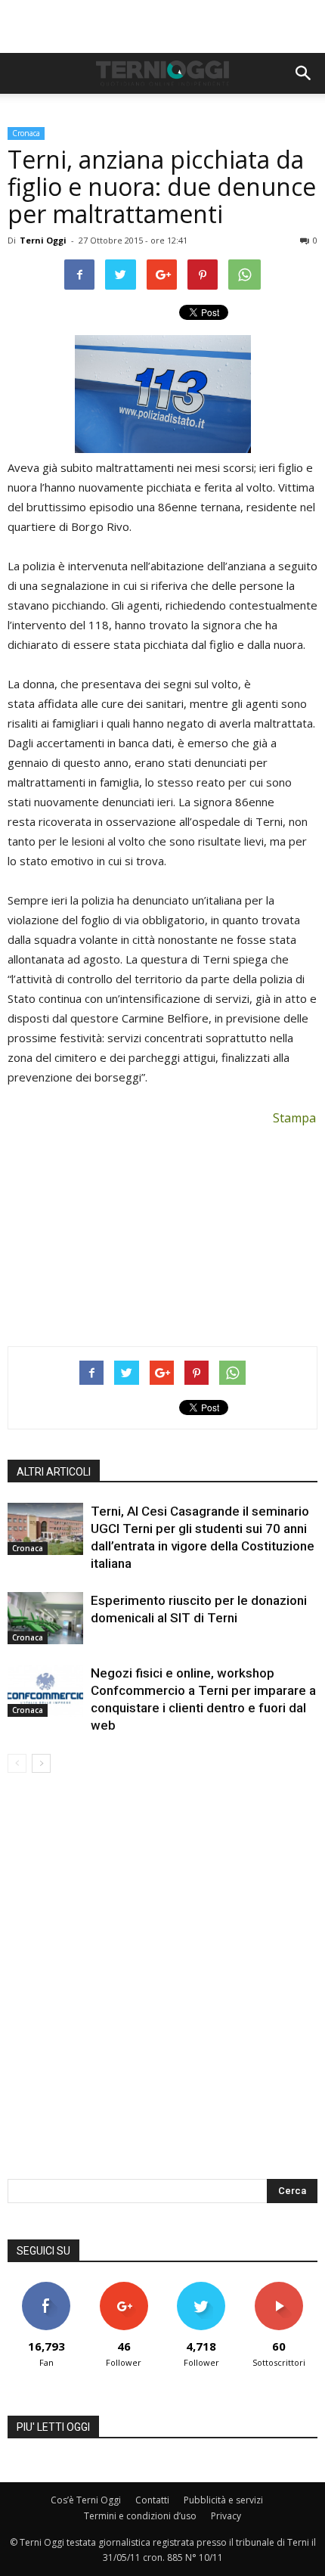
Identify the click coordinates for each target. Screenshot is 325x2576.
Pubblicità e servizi (223, 2500)
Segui (124, 2287)
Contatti (152, 2500)
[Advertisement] (162, 26)
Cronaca (26, 133)
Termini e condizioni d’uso (140, 2516)
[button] (304, 73)
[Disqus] (162, 1986)
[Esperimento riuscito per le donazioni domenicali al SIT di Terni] (45, 1618)
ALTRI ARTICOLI (54, 1472)
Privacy (226, 2516)
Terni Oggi (43, 240)
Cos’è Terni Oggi (86, 2500)
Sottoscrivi (279, 2287)
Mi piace (46, 2287)
